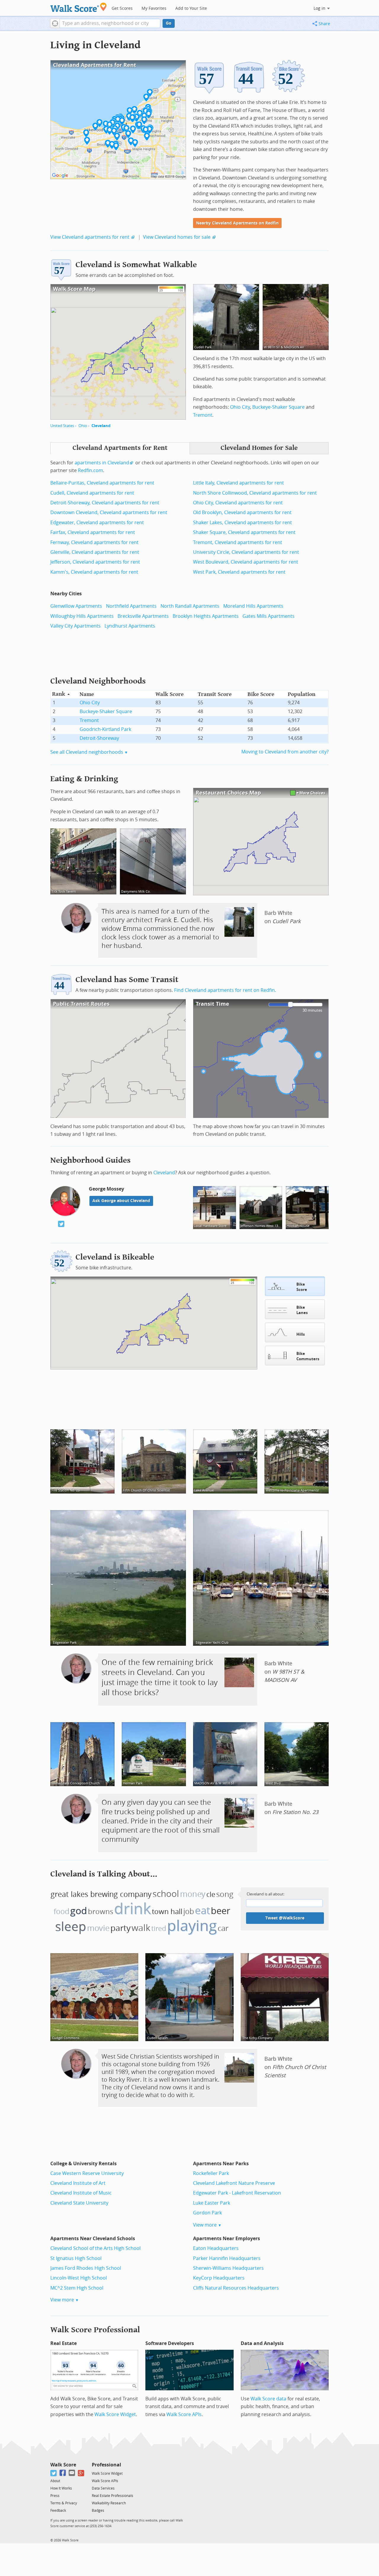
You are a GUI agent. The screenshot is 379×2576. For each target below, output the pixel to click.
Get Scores (122, 8)
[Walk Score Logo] (79, 7)
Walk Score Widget (115, 2414)
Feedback (58, 2511)
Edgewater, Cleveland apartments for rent (97, 523)
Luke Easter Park (212, 2203)
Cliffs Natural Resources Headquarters (236, 2288)
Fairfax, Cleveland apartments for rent (93, 532)
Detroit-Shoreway (99, 738)
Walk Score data (268, 2399)
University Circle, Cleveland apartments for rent (246, 552)
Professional (106, 2465)
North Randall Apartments (190, 606)
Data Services (103, 2488)
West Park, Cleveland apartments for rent (239, 572)
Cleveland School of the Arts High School (95, 2248)
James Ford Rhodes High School (86, 2268)
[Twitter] (54, 2473)
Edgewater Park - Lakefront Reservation (237, 2193)
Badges (98, 2511)
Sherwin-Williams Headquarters (228, 2268)
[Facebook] (63, 2473)
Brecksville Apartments (143, 616)
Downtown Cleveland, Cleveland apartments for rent (109, 513)
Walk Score (63, 2465)
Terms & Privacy (64, 2503)
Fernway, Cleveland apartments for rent (94, 542)
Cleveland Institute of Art (78, 2183)
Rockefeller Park (211, 2173)
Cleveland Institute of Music (81, 2193)
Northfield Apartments (131, 606)
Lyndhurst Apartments (130, 626)
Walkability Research (109, 2503)
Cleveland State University (79, 2203)
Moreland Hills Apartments (253, 606)
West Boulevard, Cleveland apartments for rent (246, 562)
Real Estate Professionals (113, 2496)
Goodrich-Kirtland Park (105, 729)
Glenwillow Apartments (76, 606)
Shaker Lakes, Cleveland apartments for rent (243, 523)
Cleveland (101, 426)
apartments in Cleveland (102, 463)
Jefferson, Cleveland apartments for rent (95, 562)
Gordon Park (207, 2213)
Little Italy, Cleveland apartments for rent (239, 483)
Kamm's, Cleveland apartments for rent (94, 572)
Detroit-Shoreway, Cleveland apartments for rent (105, 503)
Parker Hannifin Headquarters (227, 2258)
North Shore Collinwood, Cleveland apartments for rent (255, 493)
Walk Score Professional (95, 2330)
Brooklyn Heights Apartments (206, 616)
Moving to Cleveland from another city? (285, 752)
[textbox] (110, 23)
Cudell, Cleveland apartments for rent (92, 493)
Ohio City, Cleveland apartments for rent (238, 503)
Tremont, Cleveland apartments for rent (238, 542)
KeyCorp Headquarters (219, 2278)
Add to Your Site (191, 8)
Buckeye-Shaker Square (278, 407)
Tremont (203, 415)
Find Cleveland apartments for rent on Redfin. (225, 990)
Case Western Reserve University (87, 2173)
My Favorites (154, 8)
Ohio (83, 426)
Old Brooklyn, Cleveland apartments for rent (242, 513)
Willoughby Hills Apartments (82, 616)
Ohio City (240, 407)
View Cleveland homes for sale (177, 237)
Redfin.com (90, 470)
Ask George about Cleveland (121, 1201)
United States (62, 426)
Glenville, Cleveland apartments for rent (95, 552)
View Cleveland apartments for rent (90, 237)
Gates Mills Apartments (269, 616)
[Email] (72, 2473)
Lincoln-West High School (79, 2278)
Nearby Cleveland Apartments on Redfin (237, 223)
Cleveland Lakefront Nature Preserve (234, 2183)
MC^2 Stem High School (77, 2288)
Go (169, 23)
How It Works (61, 2488)
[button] (55, 23)
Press (55, 2496)
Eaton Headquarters (216, 2248)
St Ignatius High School (76, 2258)
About (55, 2481)
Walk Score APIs (184, 2414)
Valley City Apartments (76, 626)
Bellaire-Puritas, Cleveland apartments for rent (102, 483)
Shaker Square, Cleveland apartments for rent (244, 532)
